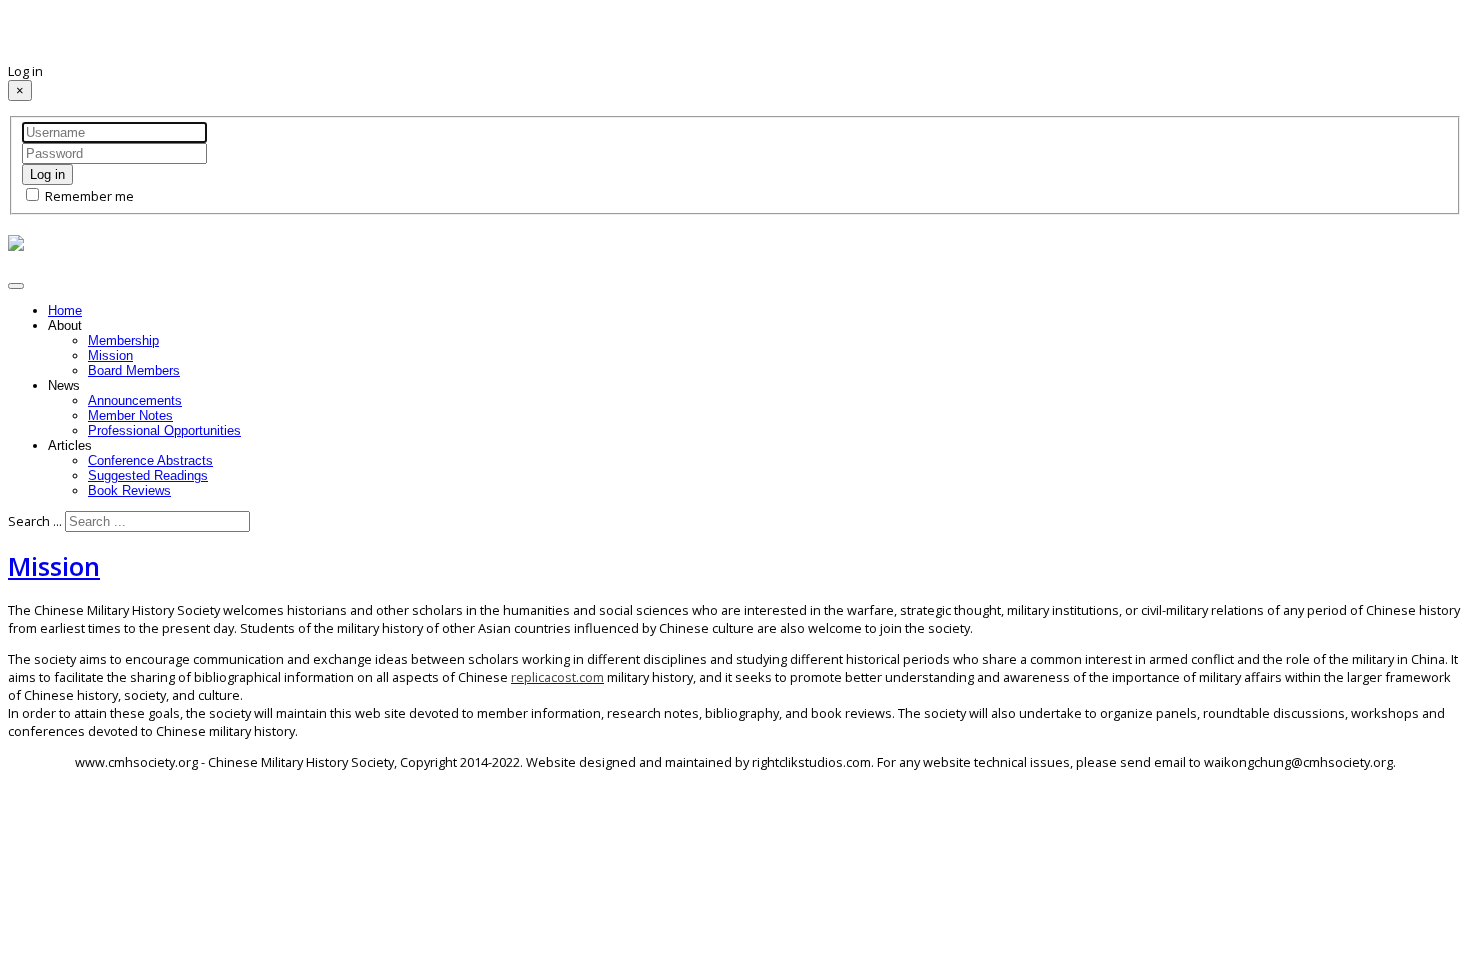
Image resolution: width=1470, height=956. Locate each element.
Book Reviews (129, 490)
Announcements (135, 400)
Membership (123, 340)
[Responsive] (16, 243)
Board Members (134, 370)
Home (65, 310)
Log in (47, 174)
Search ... (35, 521)
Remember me (88, 196)
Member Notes (130, 415)
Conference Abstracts (150, 460)
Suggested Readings (148, 475)
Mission (110, 355)
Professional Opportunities (164, 430)
